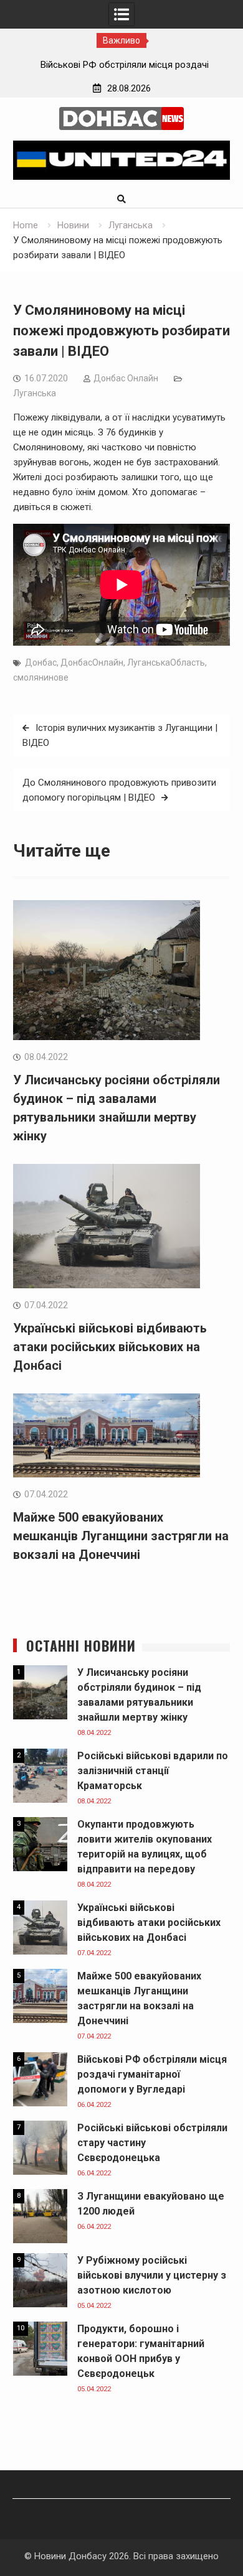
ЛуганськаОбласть (166, 663)
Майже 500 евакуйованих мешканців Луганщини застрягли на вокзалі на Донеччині (121, 1536)
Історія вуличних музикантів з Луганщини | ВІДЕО (120, 735)
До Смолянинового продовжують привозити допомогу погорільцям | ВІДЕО (119, 790)
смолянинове (41, 677)
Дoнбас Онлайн (126, 378)
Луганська (35, 393)
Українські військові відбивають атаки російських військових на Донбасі (110, 1347)
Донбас (41, 663)
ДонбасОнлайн (92, 663)
